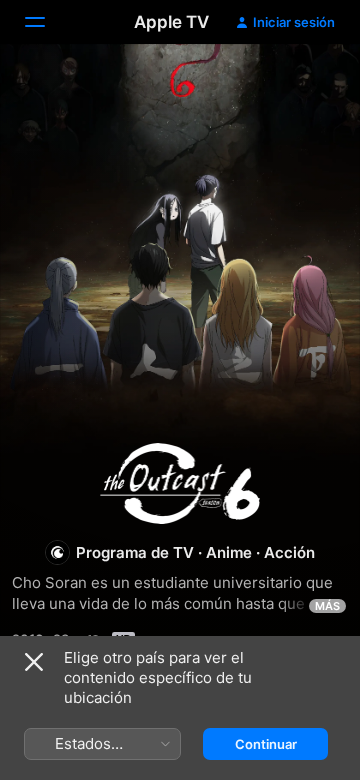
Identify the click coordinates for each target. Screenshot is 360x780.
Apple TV (171, 22)
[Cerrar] (34, 662)
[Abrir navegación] (47, 22)
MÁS (327, 606)
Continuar (266, 744)
